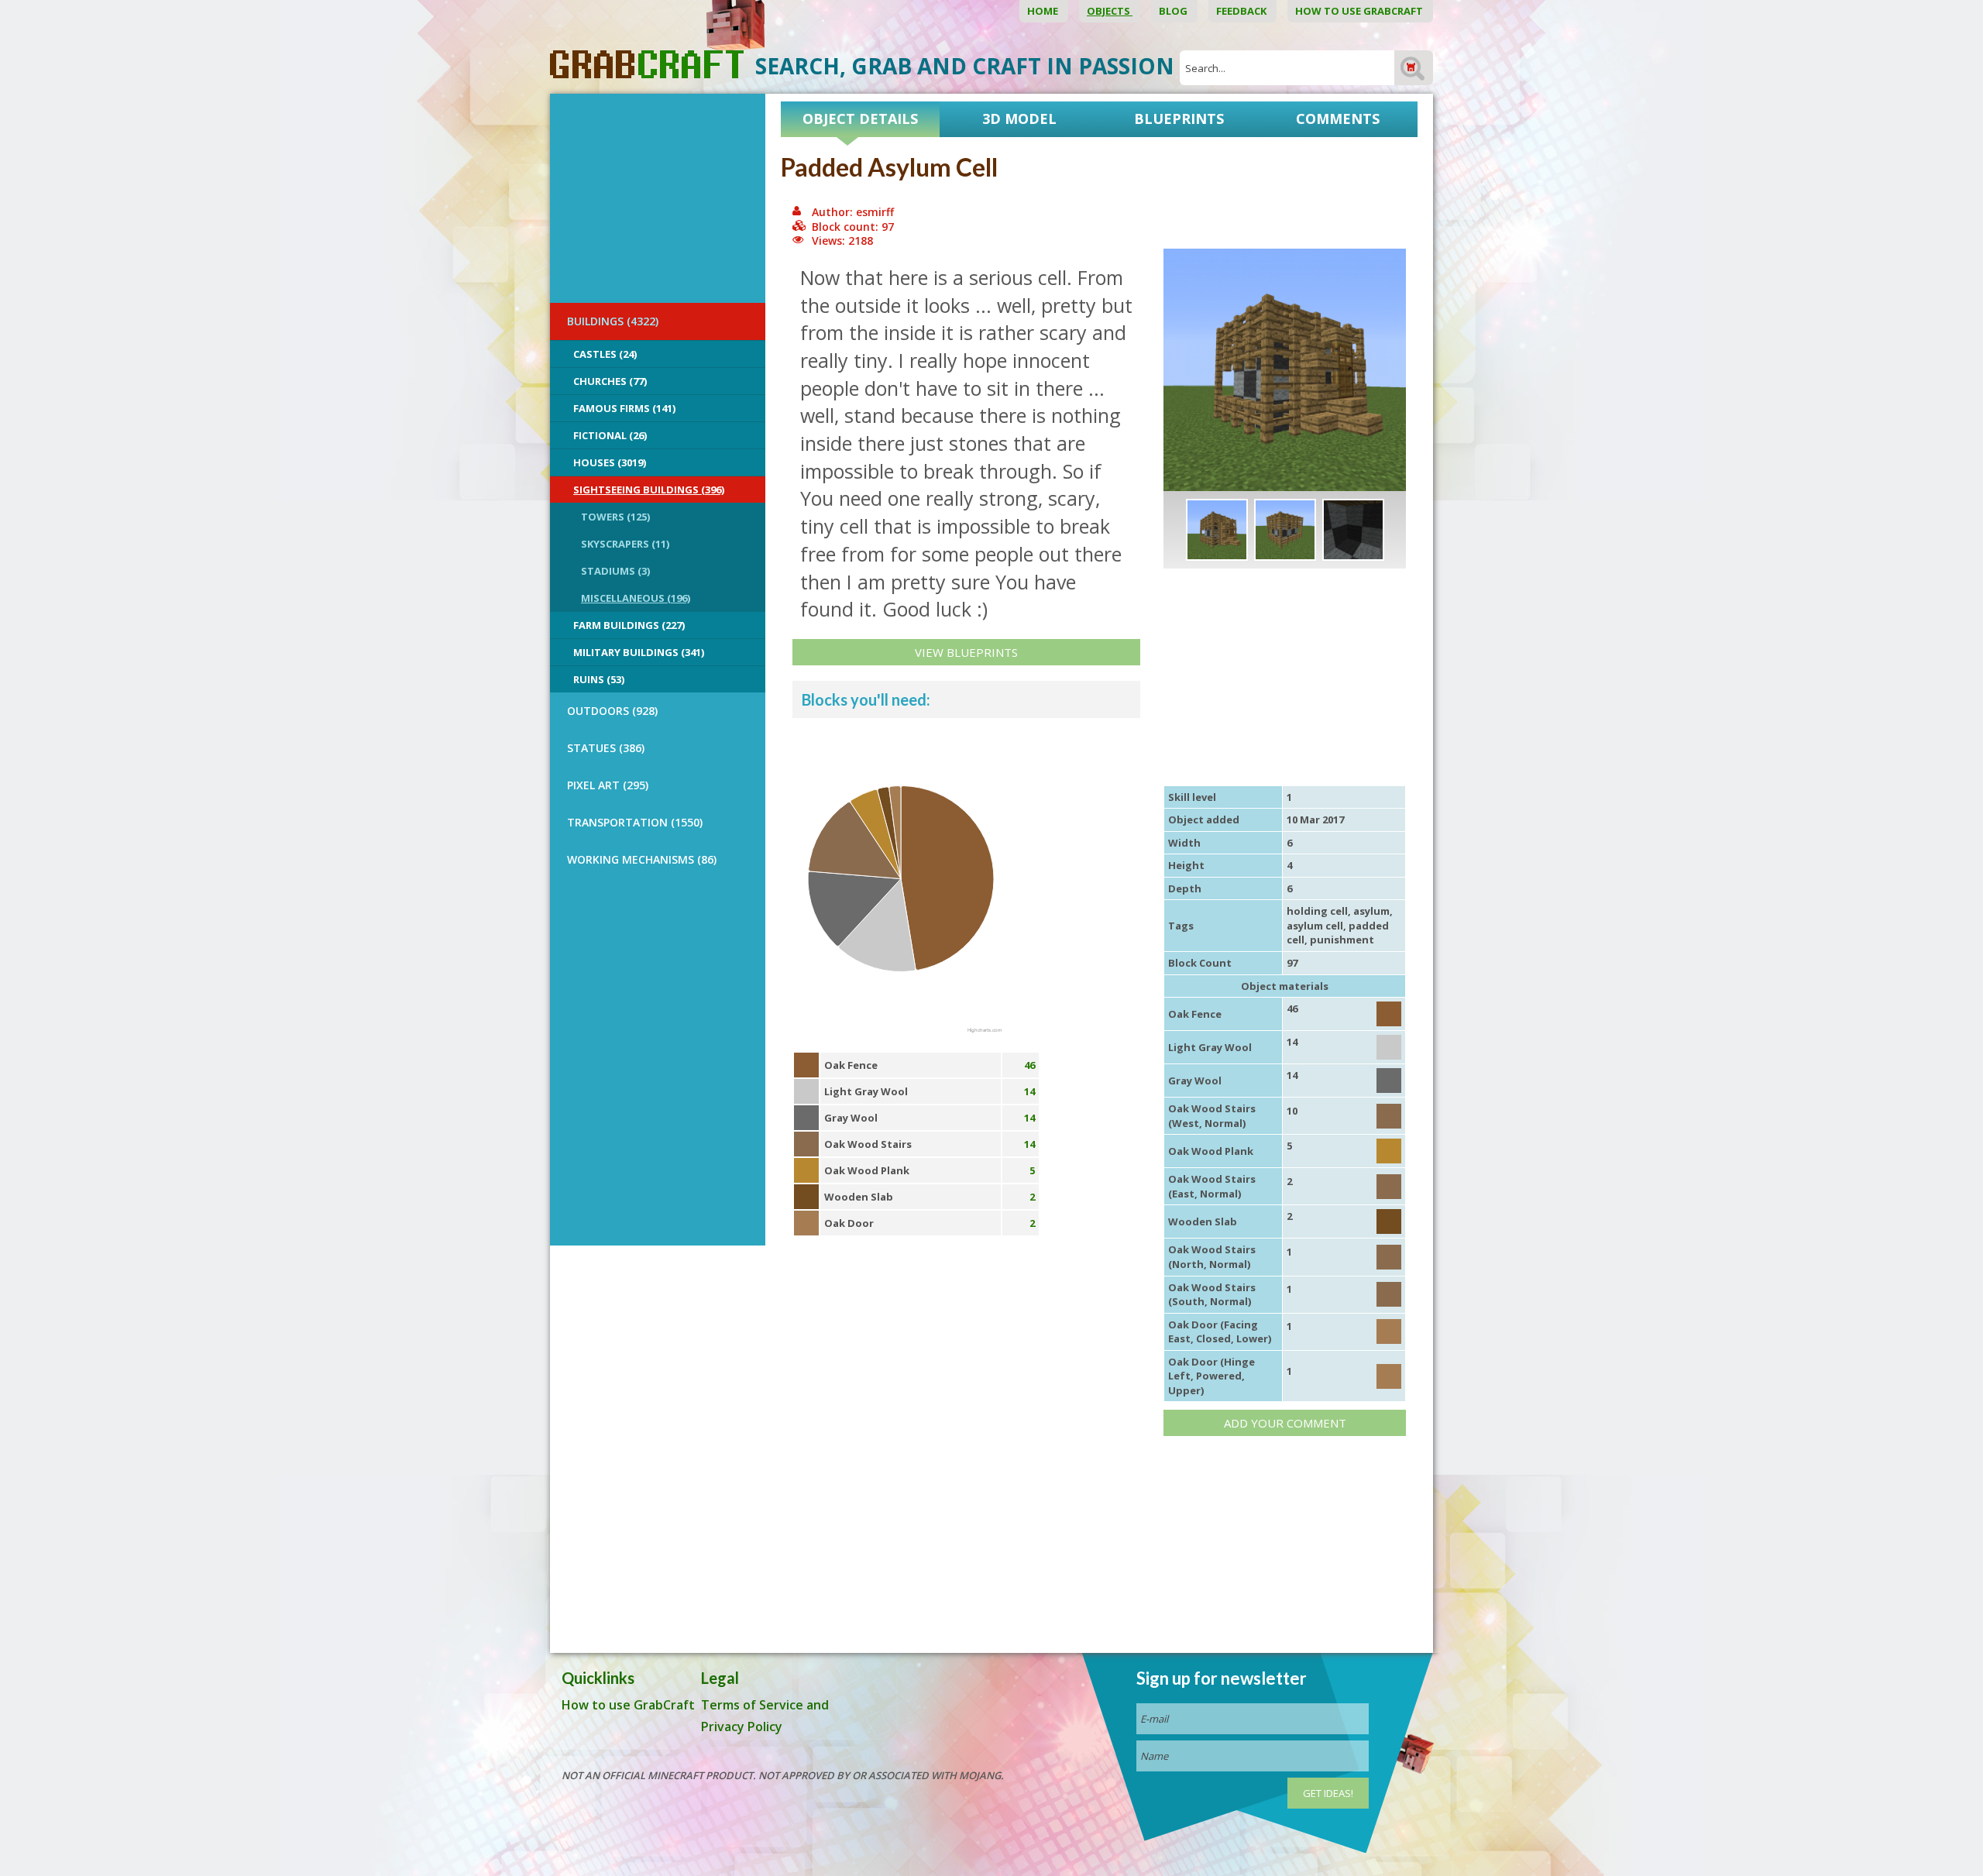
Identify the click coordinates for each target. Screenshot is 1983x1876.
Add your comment (1285, 1423)
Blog (1174, 11)
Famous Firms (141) (624, 408)
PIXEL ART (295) (608, 785)
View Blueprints (966, 652)
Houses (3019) (610, 462)
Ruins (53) (599, 679)
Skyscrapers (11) (625, 544)
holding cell (1317, 911)
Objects (1110, 11)
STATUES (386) (606, 748)
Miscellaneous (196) (636, 598)
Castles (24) (605, 354)
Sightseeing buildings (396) (649, 490)
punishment (1342, 940)
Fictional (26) (610, 435)
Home (1044, 11)
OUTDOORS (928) (612, 711)
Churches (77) (610, 381)
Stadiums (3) (615, 571)
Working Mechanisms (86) (642, 859)
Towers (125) (615, 517)
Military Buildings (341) (639, 652)
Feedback (1242, 11)
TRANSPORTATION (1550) (635, 822)
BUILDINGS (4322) (613, 321)
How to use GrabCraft (1360, 11)
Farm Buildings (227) (629, 625)
